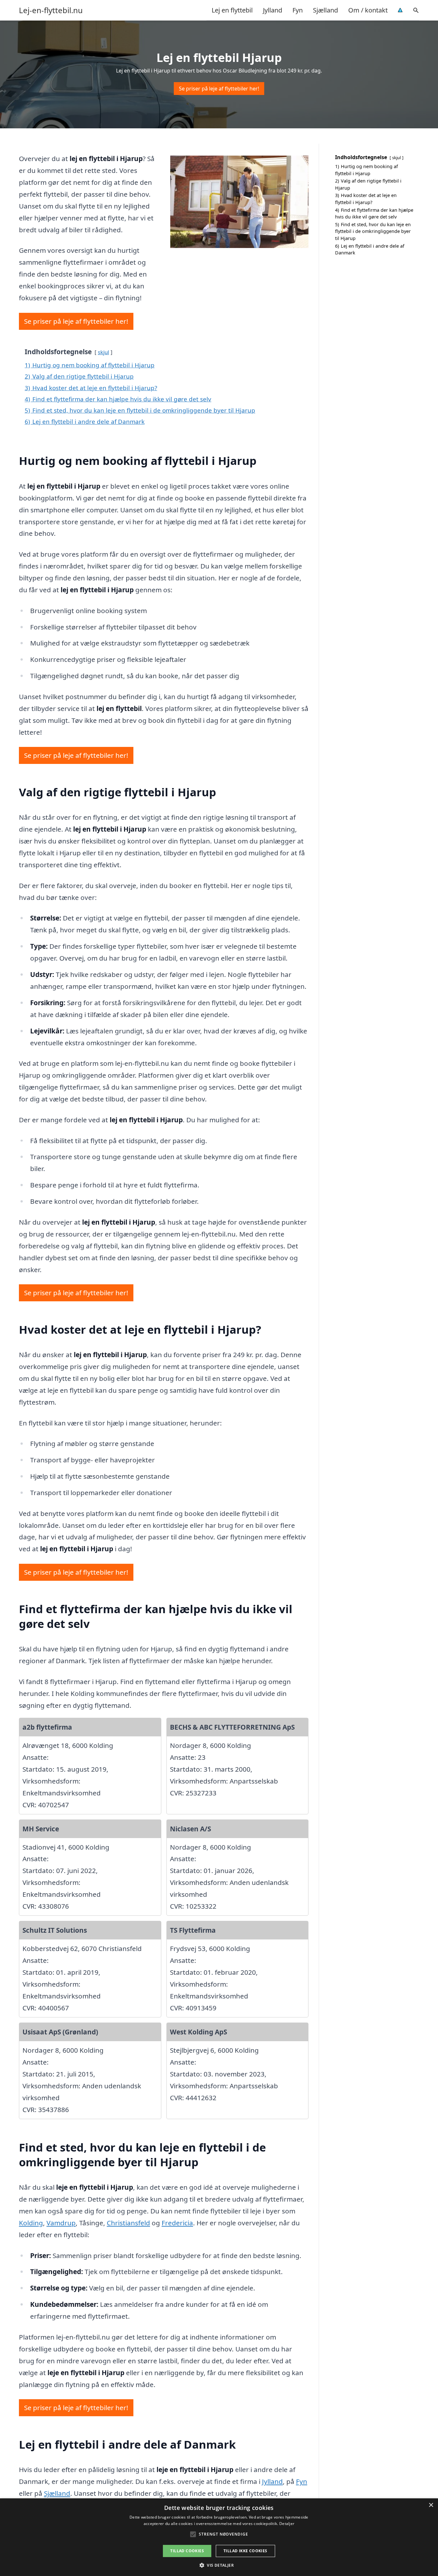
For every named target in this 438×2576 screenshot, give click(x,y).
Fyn (298, 10)
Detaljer (287, 2524)
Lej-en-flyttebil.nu (51, 10)
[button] (219, 2565)
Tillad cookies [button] (187, 2551)
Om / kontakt (368, 10)
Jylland (273, 10)
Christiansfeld (128, 2223)
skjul (103, 352)
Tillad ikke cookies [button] (245, 2551)
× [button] (431, 2505)
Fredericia (177, 2223)
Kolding (31, 2223)
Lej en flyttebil (232, 10)
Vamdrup (61, 2223)
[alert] (219, 2537)
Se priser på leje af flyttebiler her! (219, 89)
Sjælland (325, 10)
